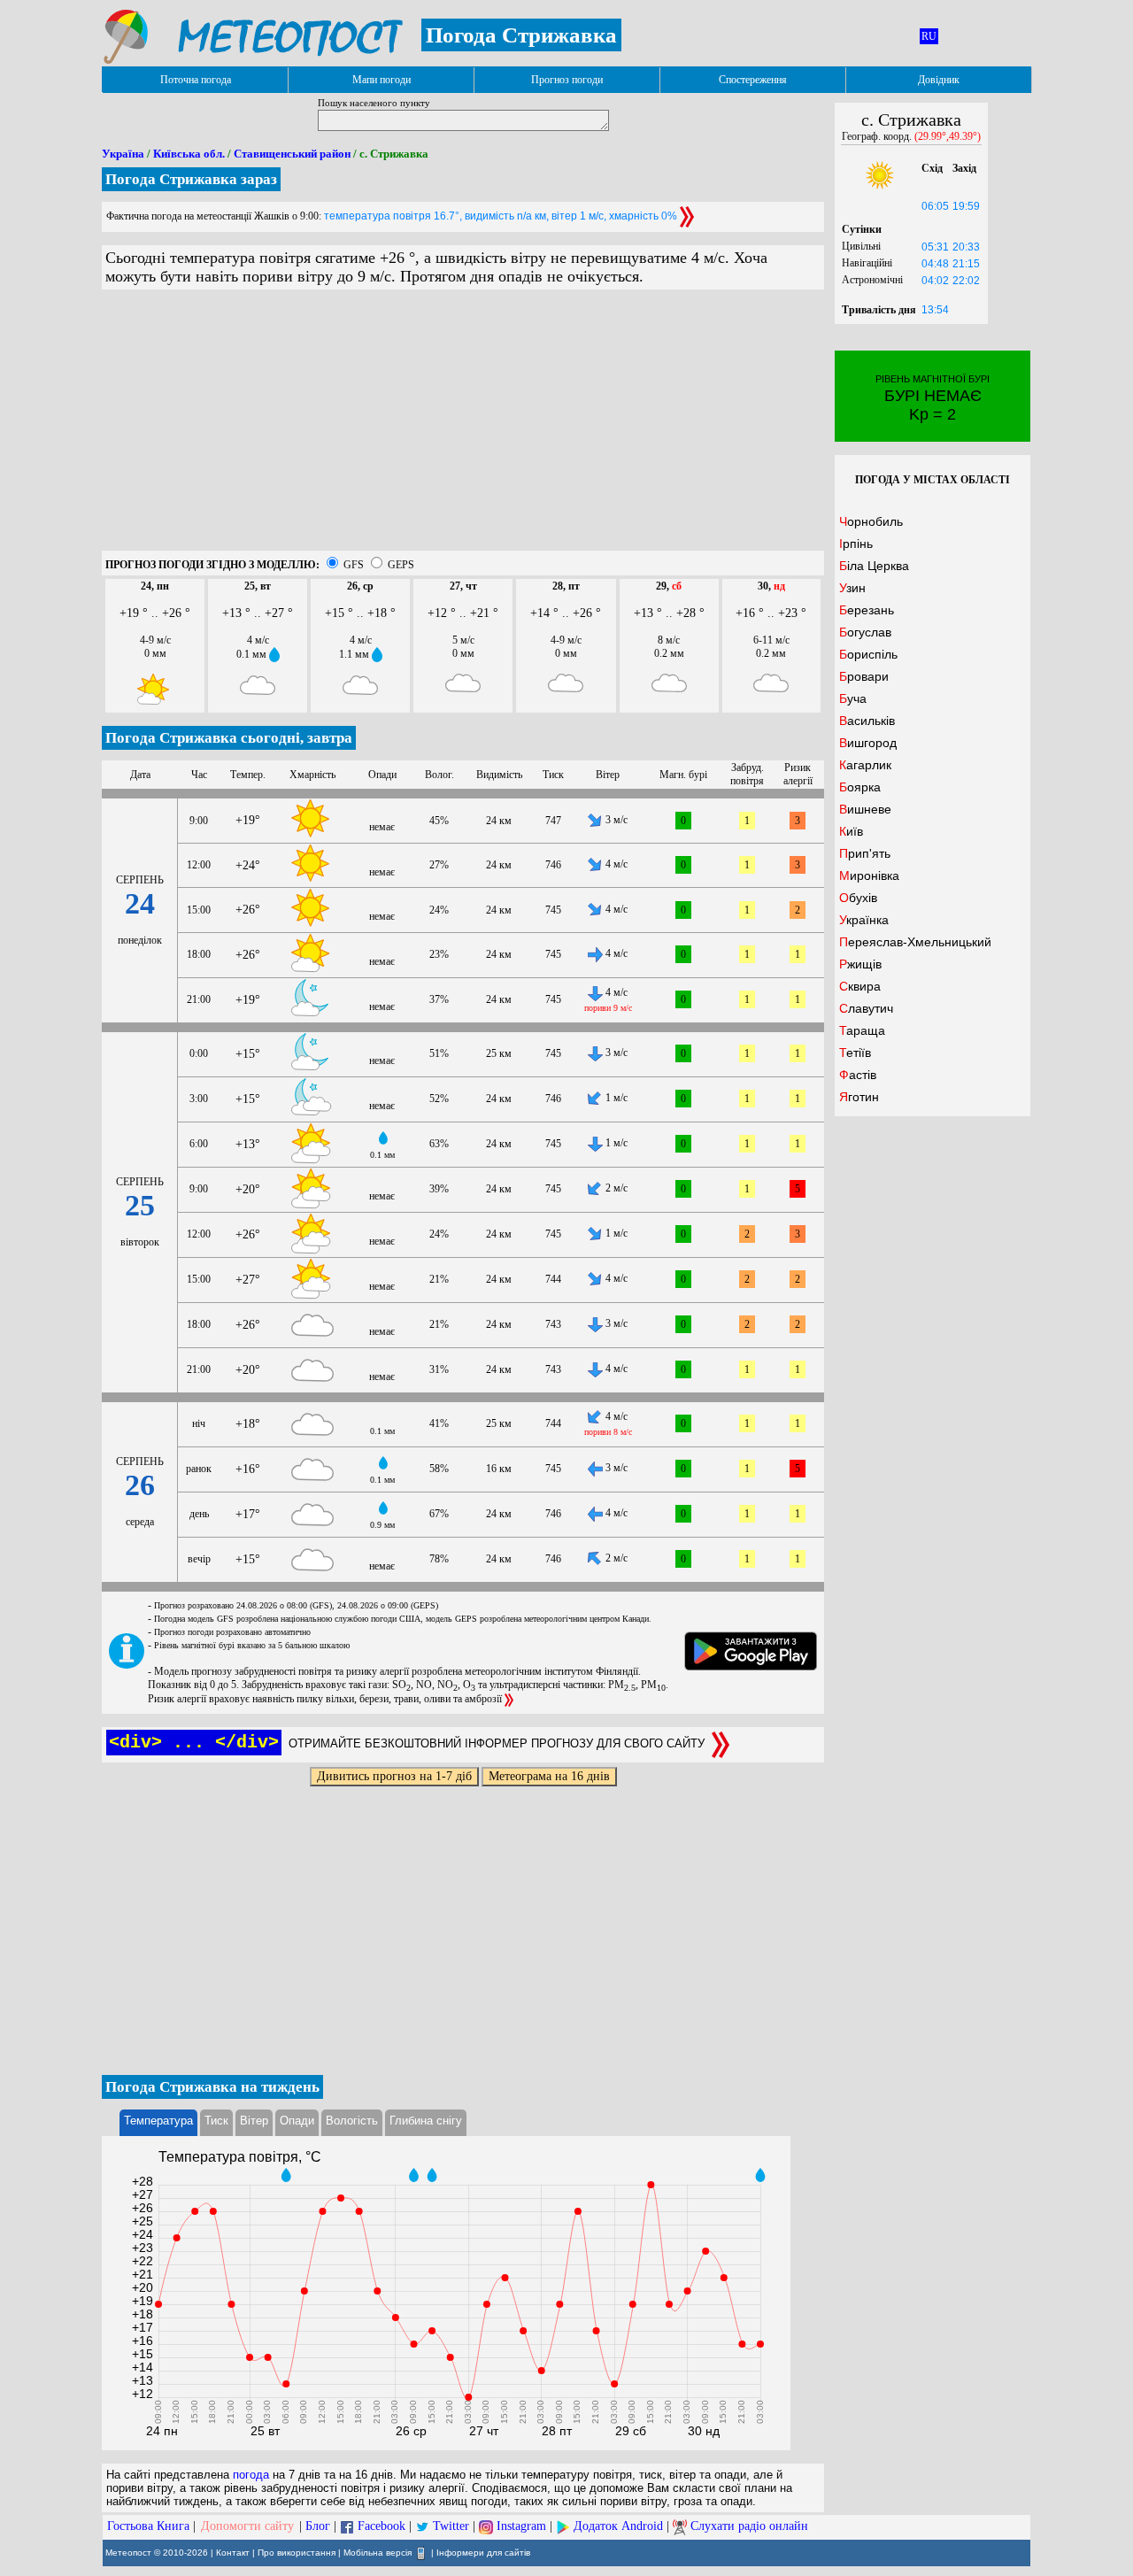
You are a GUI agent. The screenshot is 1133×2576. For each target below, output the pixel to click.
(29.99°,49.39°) (948, 136)
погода (251, 2475)
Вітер (254, 2121)
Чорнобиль (871, 521)
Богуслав (865, 632)
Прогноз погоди (567, 80)
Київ (851, 831)
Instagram (521, 2526)
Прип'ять (865, 853)
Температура (158, 2121)
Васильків (867, 721)
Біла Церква (874, 566)
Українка (864, 920)
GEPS (401, 565)
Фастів (858, 1075)
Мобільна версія (378, 2553)
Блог (318, 2526)
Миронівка (869, 875)
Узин (852, 588)
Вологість (352, 2121)
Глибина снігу (426, 2121)
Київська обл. (189, 154)
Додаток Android (618, 2526)
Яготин (859, 1097)
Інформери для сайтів (483, 2553)
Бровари (864, 676)
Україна (123, 154)
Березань (867, 610)
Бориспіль (868, 654)
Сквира (860, 986)
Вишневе (865, 809)
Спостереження (753, 80)
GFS (354, 565)
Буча (853, 698)
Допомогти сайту (247, 2526)
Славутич (866, 1008)
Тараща (862, 1030)
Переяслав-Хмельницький (915, 942)
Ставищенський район (292, 154)
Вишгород (868, 743)
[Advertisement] (463, 427)
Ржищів (860, 964)
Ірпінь (856, 544)
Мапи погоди (382, 80)
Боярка (860, 787)
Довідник (939, 80)
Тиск (216, 2121)
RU (929, 36)
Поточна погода (196, 80)
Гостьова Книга (148, 2526)
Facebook (382, 2526)
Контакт (233, 2553)
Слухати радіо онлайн (749, 2526)
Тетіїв (855, 1053)
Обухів (858, 898)
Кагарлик (865, 765)
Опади (297, 2121)
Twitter (451, 2526)
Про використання (297, 2553)
